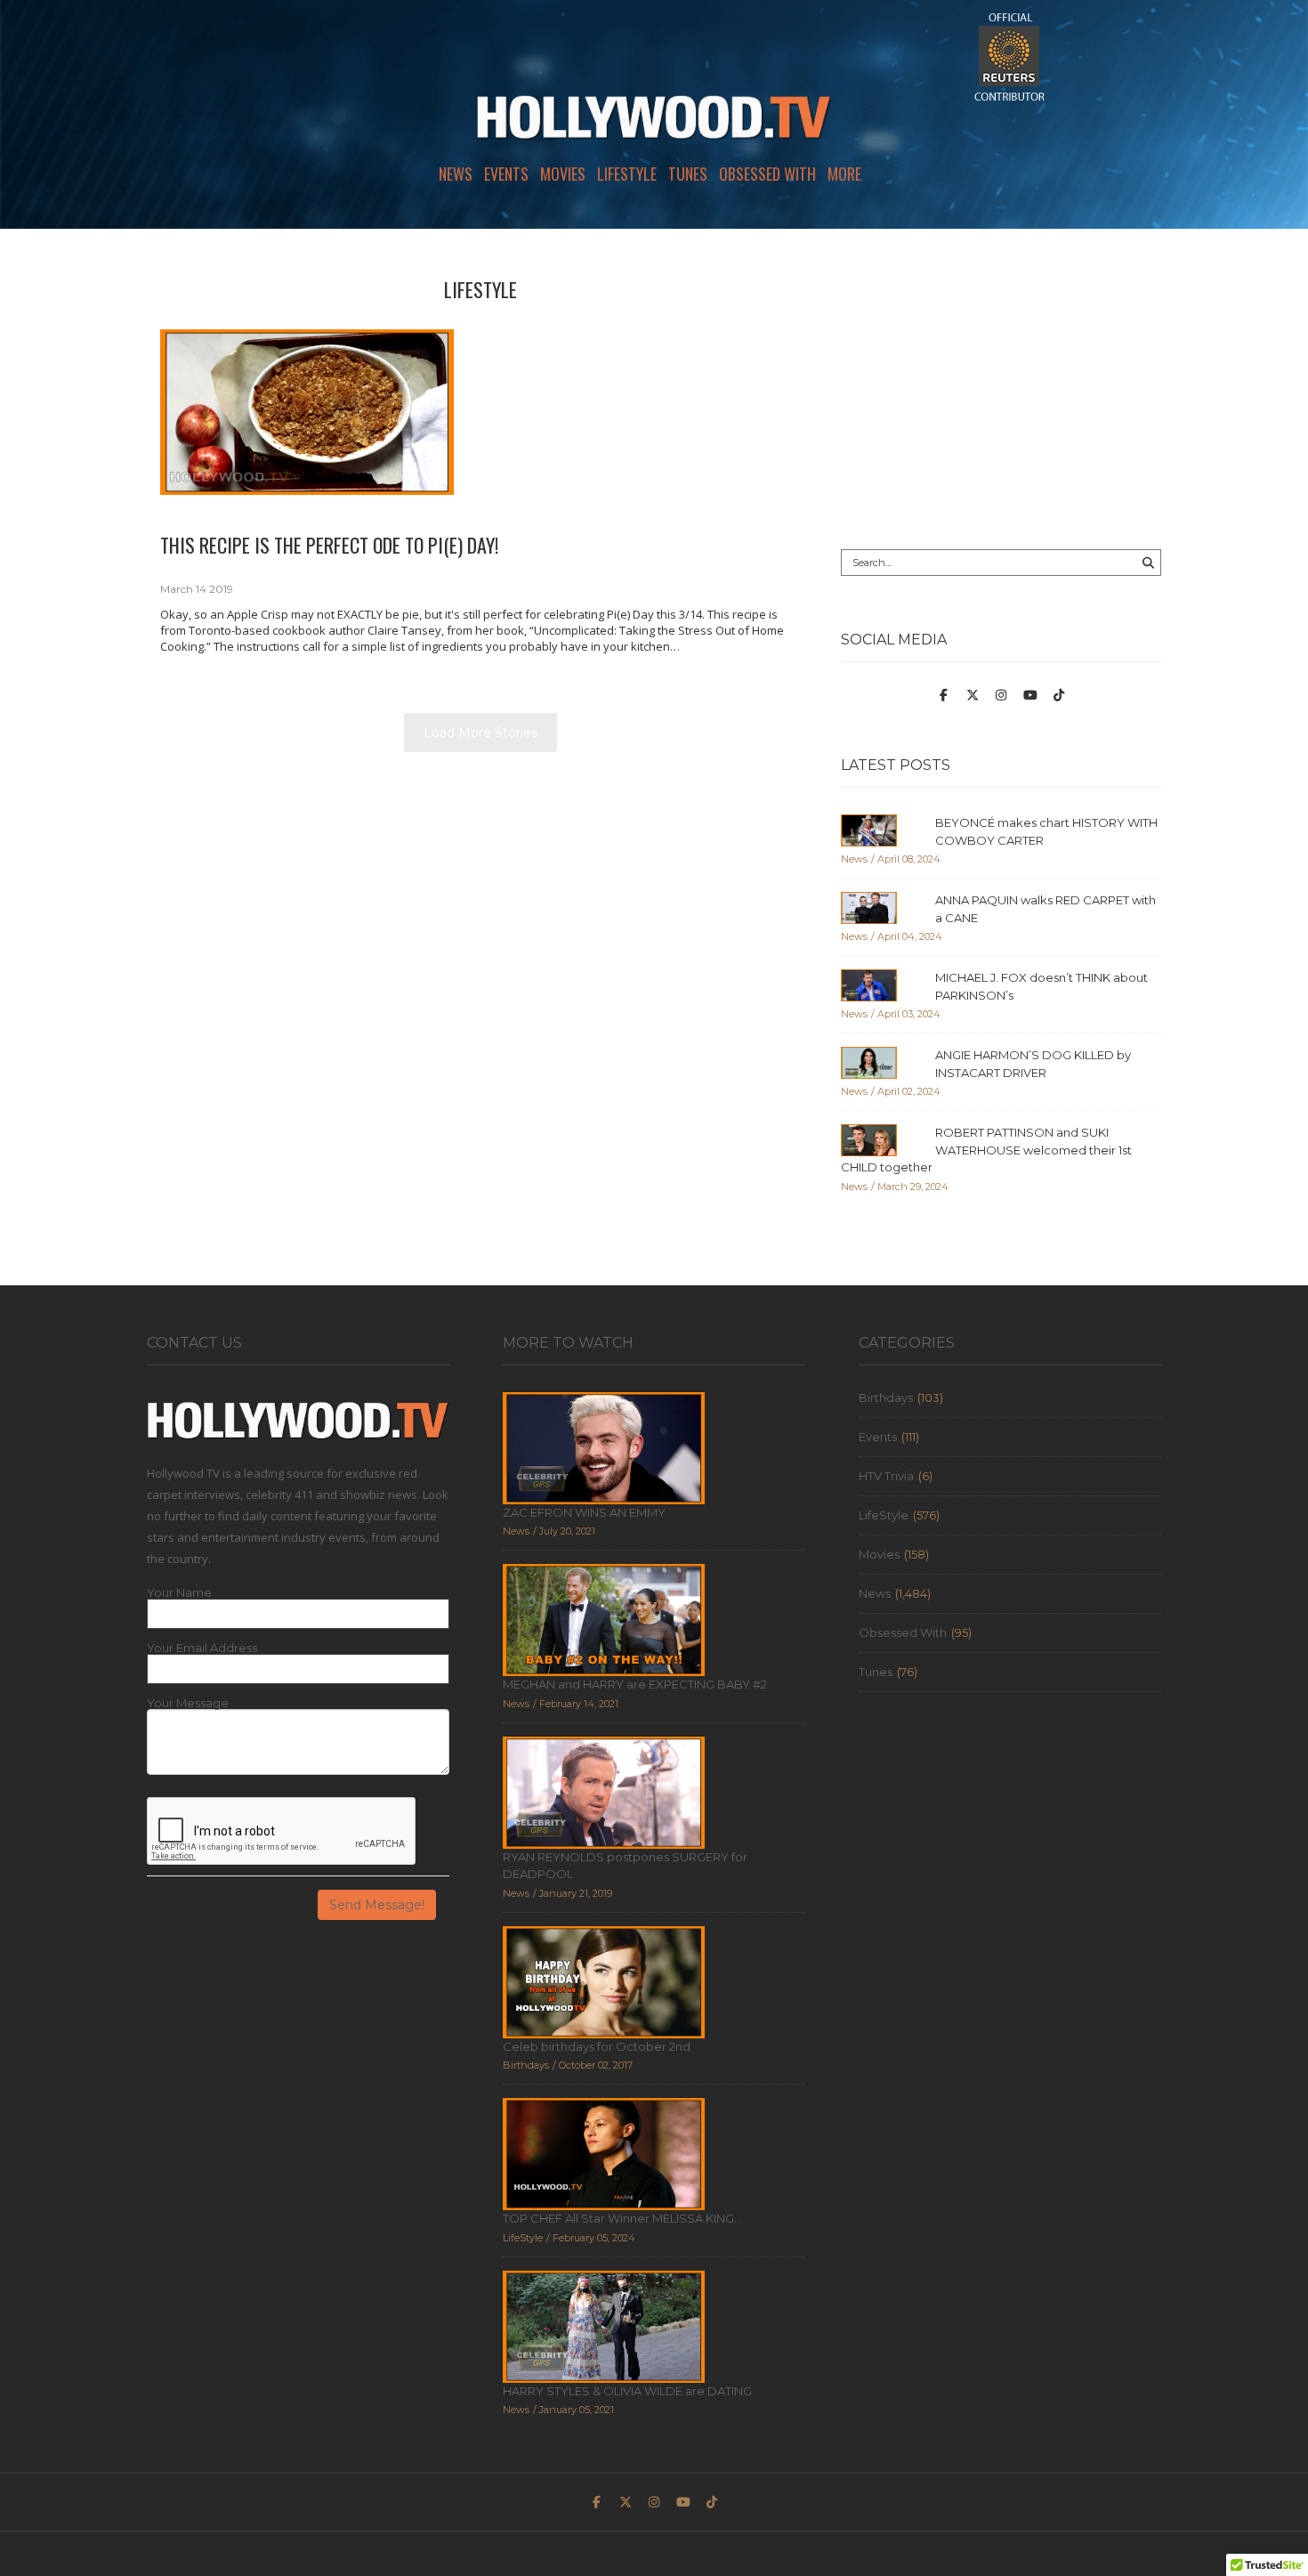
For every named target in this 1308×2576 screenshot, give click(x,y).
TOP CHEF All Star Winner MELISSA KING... (622, 2218)
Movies (563, 174)
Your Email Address (202, 1648)
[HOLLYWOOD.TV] (654, 125)
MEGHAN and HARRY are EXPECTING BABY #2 (635, 1684)
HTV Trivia (886, 1476)
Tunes (688, 174)
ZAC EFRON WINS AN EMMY (584, 1512)
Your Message (188, 1703)
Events (506, 174)
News (456, 174)
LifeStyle (627, 174)
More (844, 174)
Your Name (179, 1593)
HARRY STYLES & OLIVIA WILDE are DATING (627, 2391)
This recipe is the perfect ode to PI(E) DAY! (329, 545)
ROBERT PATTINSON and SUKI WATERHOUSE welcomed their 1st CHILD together (986, 1150)
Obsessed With (767, 174)
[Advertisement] (1001, 389)
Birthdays (886, 1397)
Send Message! (377, 1905)
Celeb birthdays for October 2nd (597, 2046)
